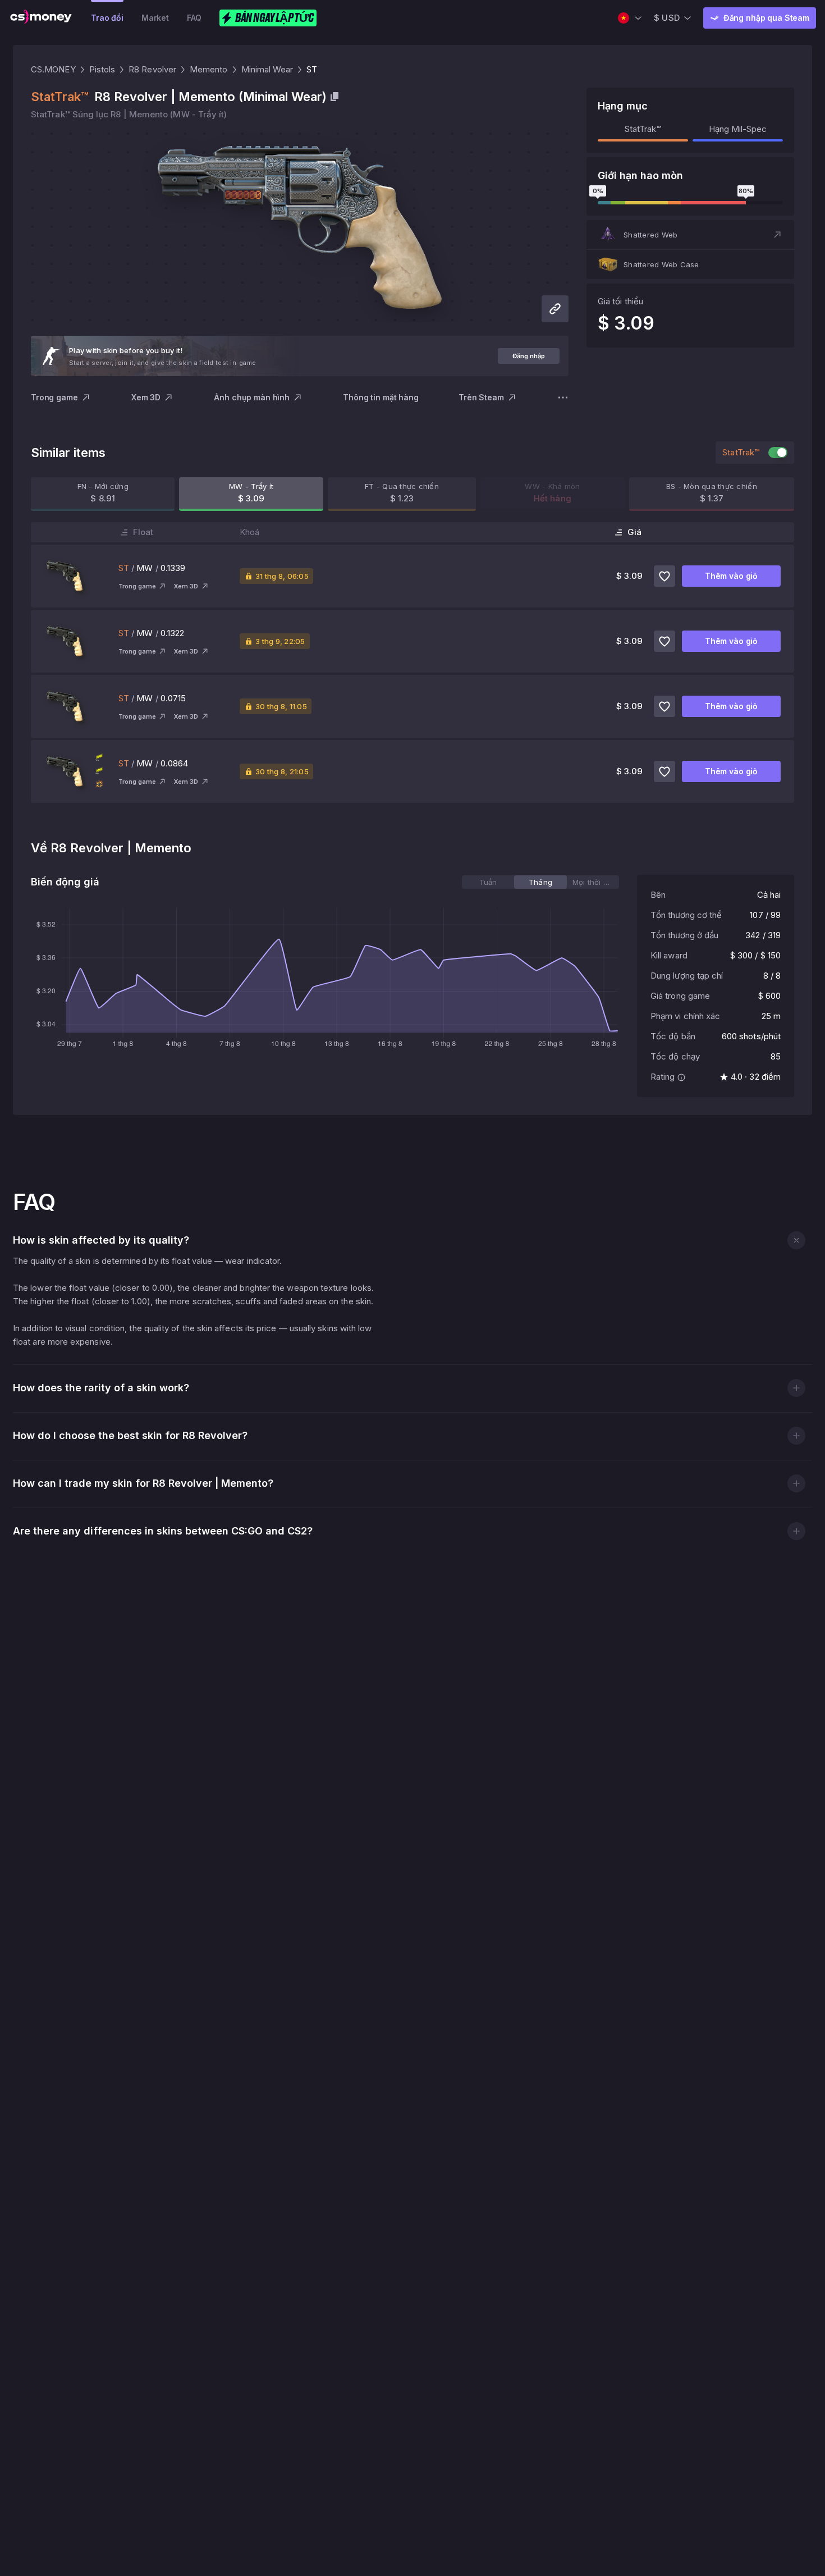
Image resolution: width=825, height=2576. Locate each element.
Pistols (102, 69)
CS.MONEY (53, 69)
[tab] (488, 882)
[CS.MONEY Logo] (41, 18)
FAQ (194, 18)
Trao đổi (107, 18)
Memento (209, 69)
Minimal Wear (267, 69)
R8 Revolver (152, 69)
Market (155, 18)
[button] (690, 235)
